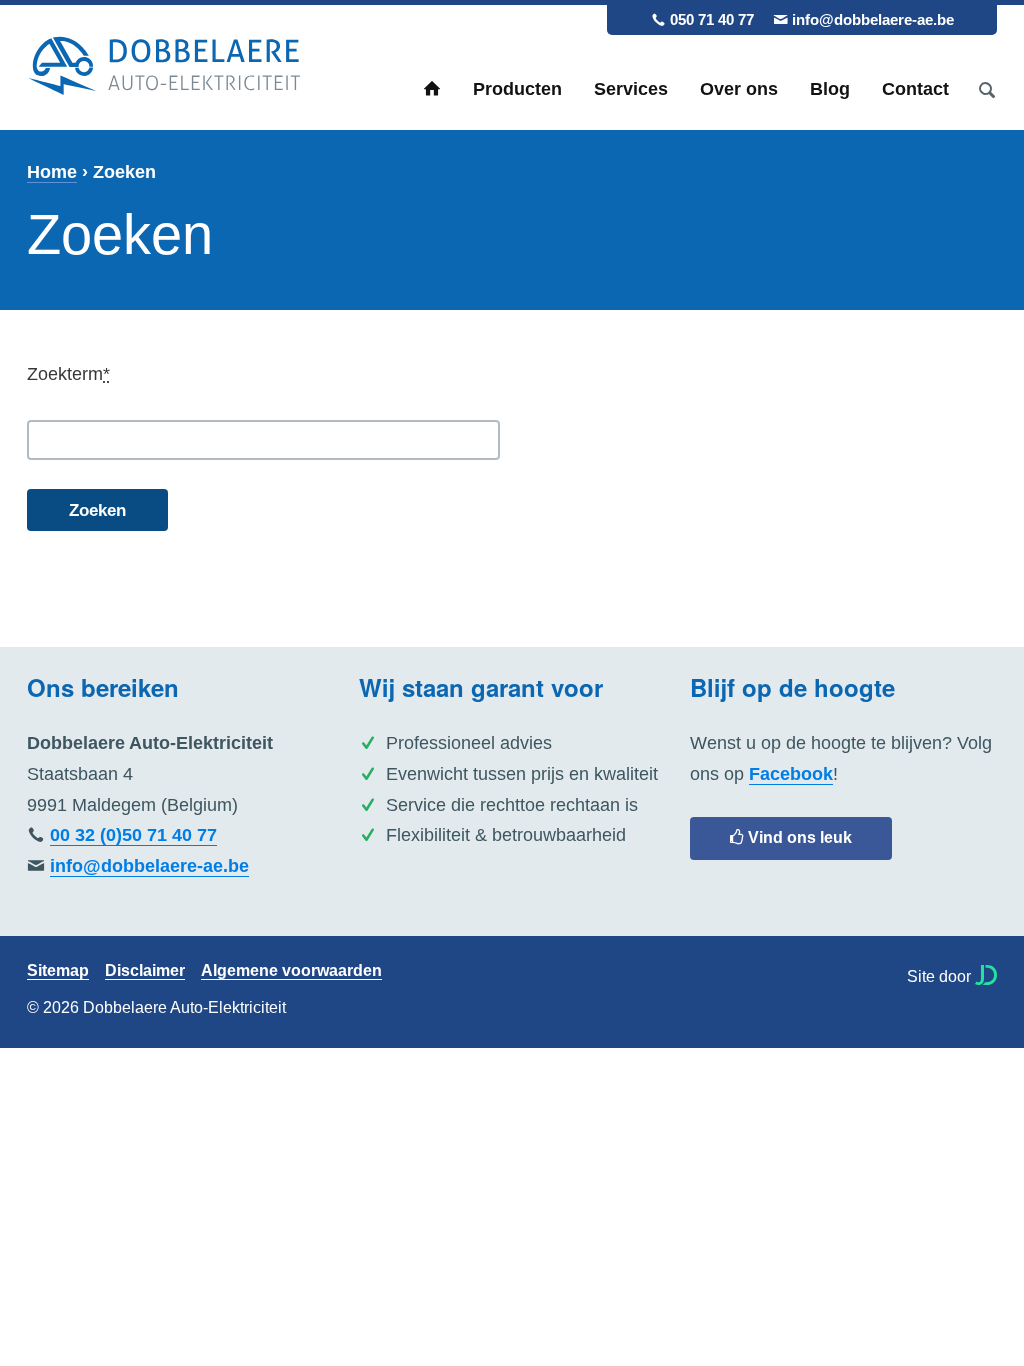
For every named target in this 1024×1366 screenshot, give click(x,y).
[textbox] (263, 440)
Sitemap (58, 971)
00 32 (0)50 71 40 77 (133, 835)
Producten (517, 89)
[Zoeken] (987, 89)
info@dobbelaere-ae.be (873, 19)
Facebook (791, 774)
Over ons (739, 89)
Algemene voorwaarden (291, 971)
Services (631, 89)
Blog (830, 89)
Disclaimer (145, 971)
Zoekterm (68, 374)
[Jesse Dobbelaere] (986, 975)
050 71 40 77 (712, 19)
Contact (915, 89)
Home (432, 89)
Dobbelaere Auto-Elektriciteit (164, 67)
